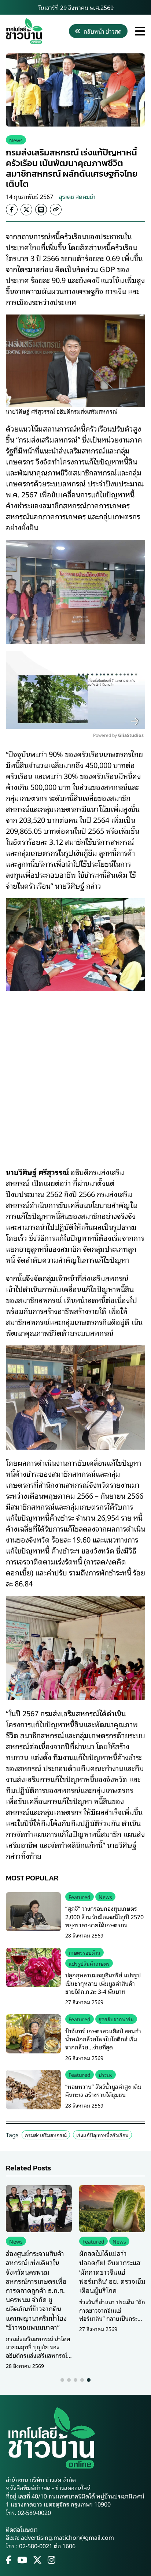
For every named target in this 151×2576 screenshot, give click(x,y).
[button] (62, 2380)
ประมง (106, 2074)
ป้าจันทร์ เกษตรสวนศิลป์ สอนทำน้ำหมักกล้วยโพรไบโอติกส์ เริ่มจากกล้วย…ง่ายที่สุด (103, 2039)
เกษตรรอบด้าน (84, 1952)
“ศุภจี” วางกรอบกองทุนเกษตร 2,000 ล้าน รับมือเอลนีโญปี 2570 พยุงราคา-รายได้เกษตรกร (104, 1916)
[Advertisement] (75, 1074)
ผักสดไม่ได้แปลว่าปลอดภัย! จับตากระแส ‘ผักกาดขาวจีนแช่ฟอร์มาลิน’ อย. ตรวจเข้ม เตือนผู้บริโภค (112, 2272)
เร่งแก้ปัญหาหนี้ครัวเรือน (102, 2135)
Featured (80, 1897)
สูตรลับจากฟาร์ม (116, 2019)
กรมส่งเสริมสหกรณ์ (46, 2135)
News (16, 140)
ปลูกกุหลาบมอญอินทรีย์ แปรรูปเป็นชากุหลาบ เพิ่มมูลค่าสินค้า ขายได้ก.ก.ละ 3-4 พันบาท (103, 1983)
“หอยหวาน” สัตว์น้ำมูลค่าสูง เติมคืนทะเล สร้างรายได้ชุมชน (103, 2090)
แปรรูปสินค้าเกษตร (89, 1963)
